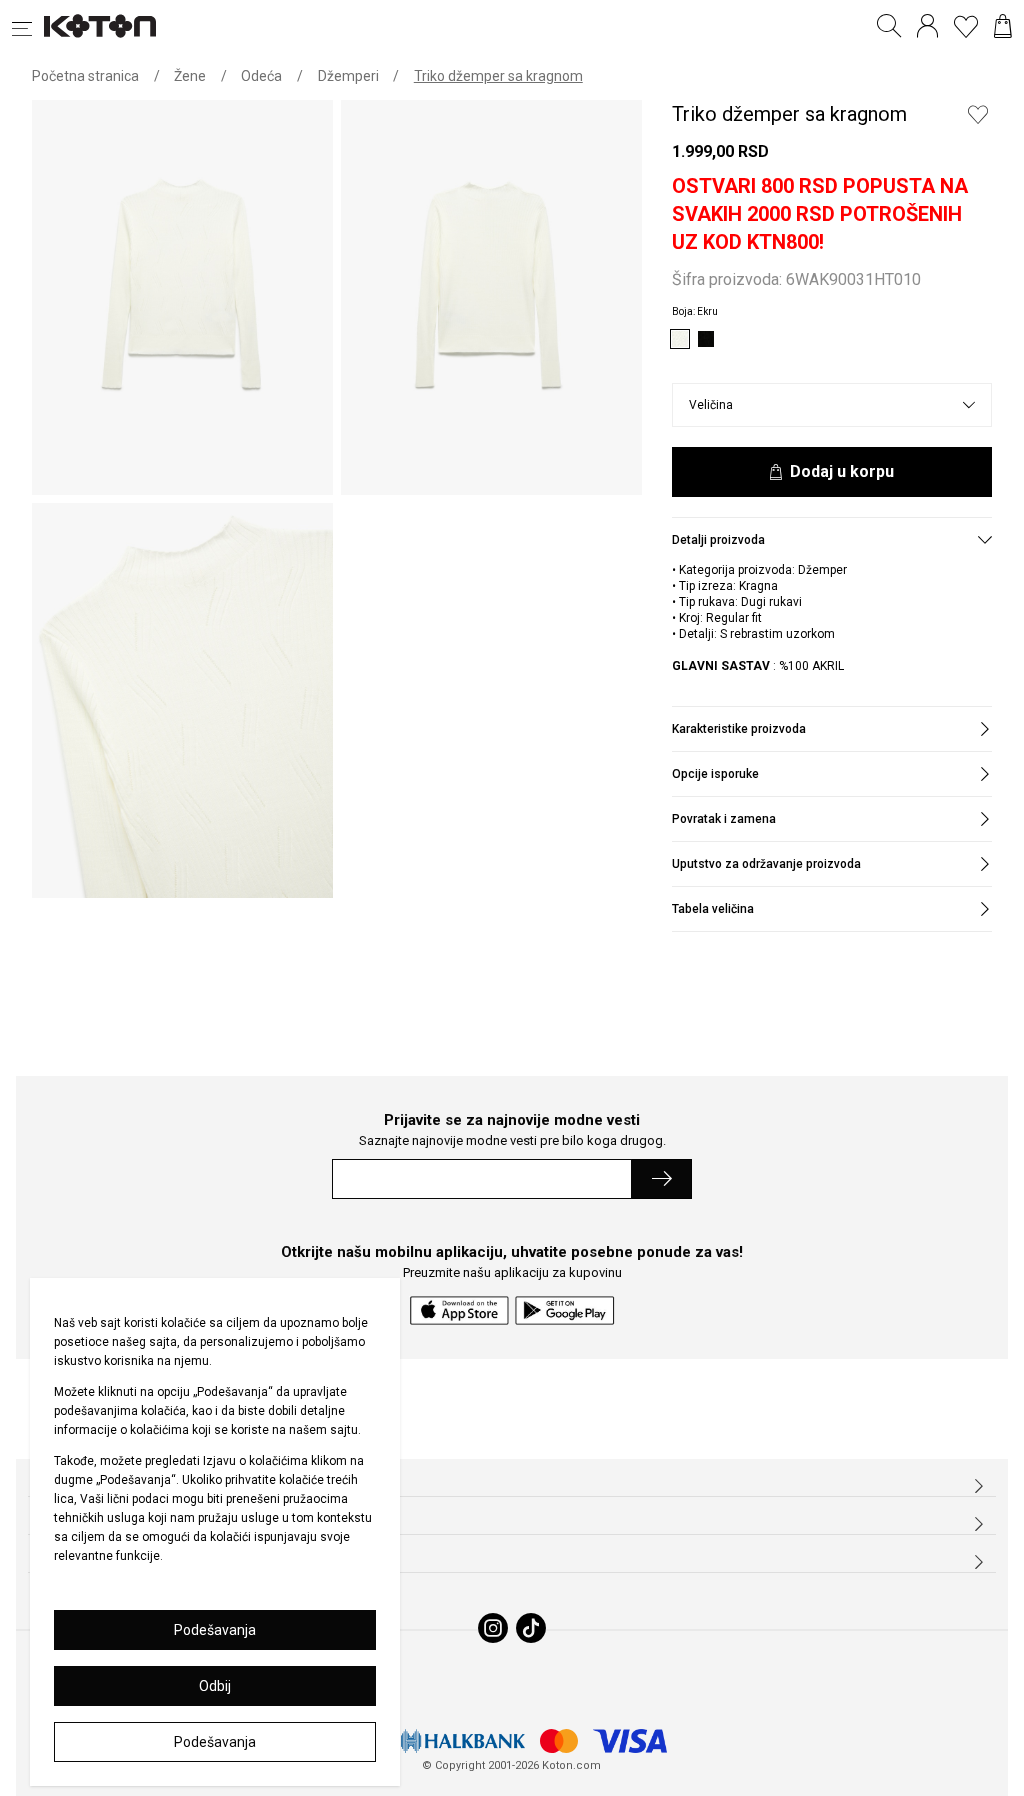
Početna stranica (85, 76)
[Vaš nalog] (927, 26)
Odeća (261, 76)
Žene (190, 76)
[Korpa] (1003, 26)
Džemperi (348, 76)
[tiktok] (531, 1628)
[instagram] (493, 1628)
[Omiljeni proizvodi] (966, 26)
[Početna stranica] (100, 26)
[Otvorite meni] (28, 26)
